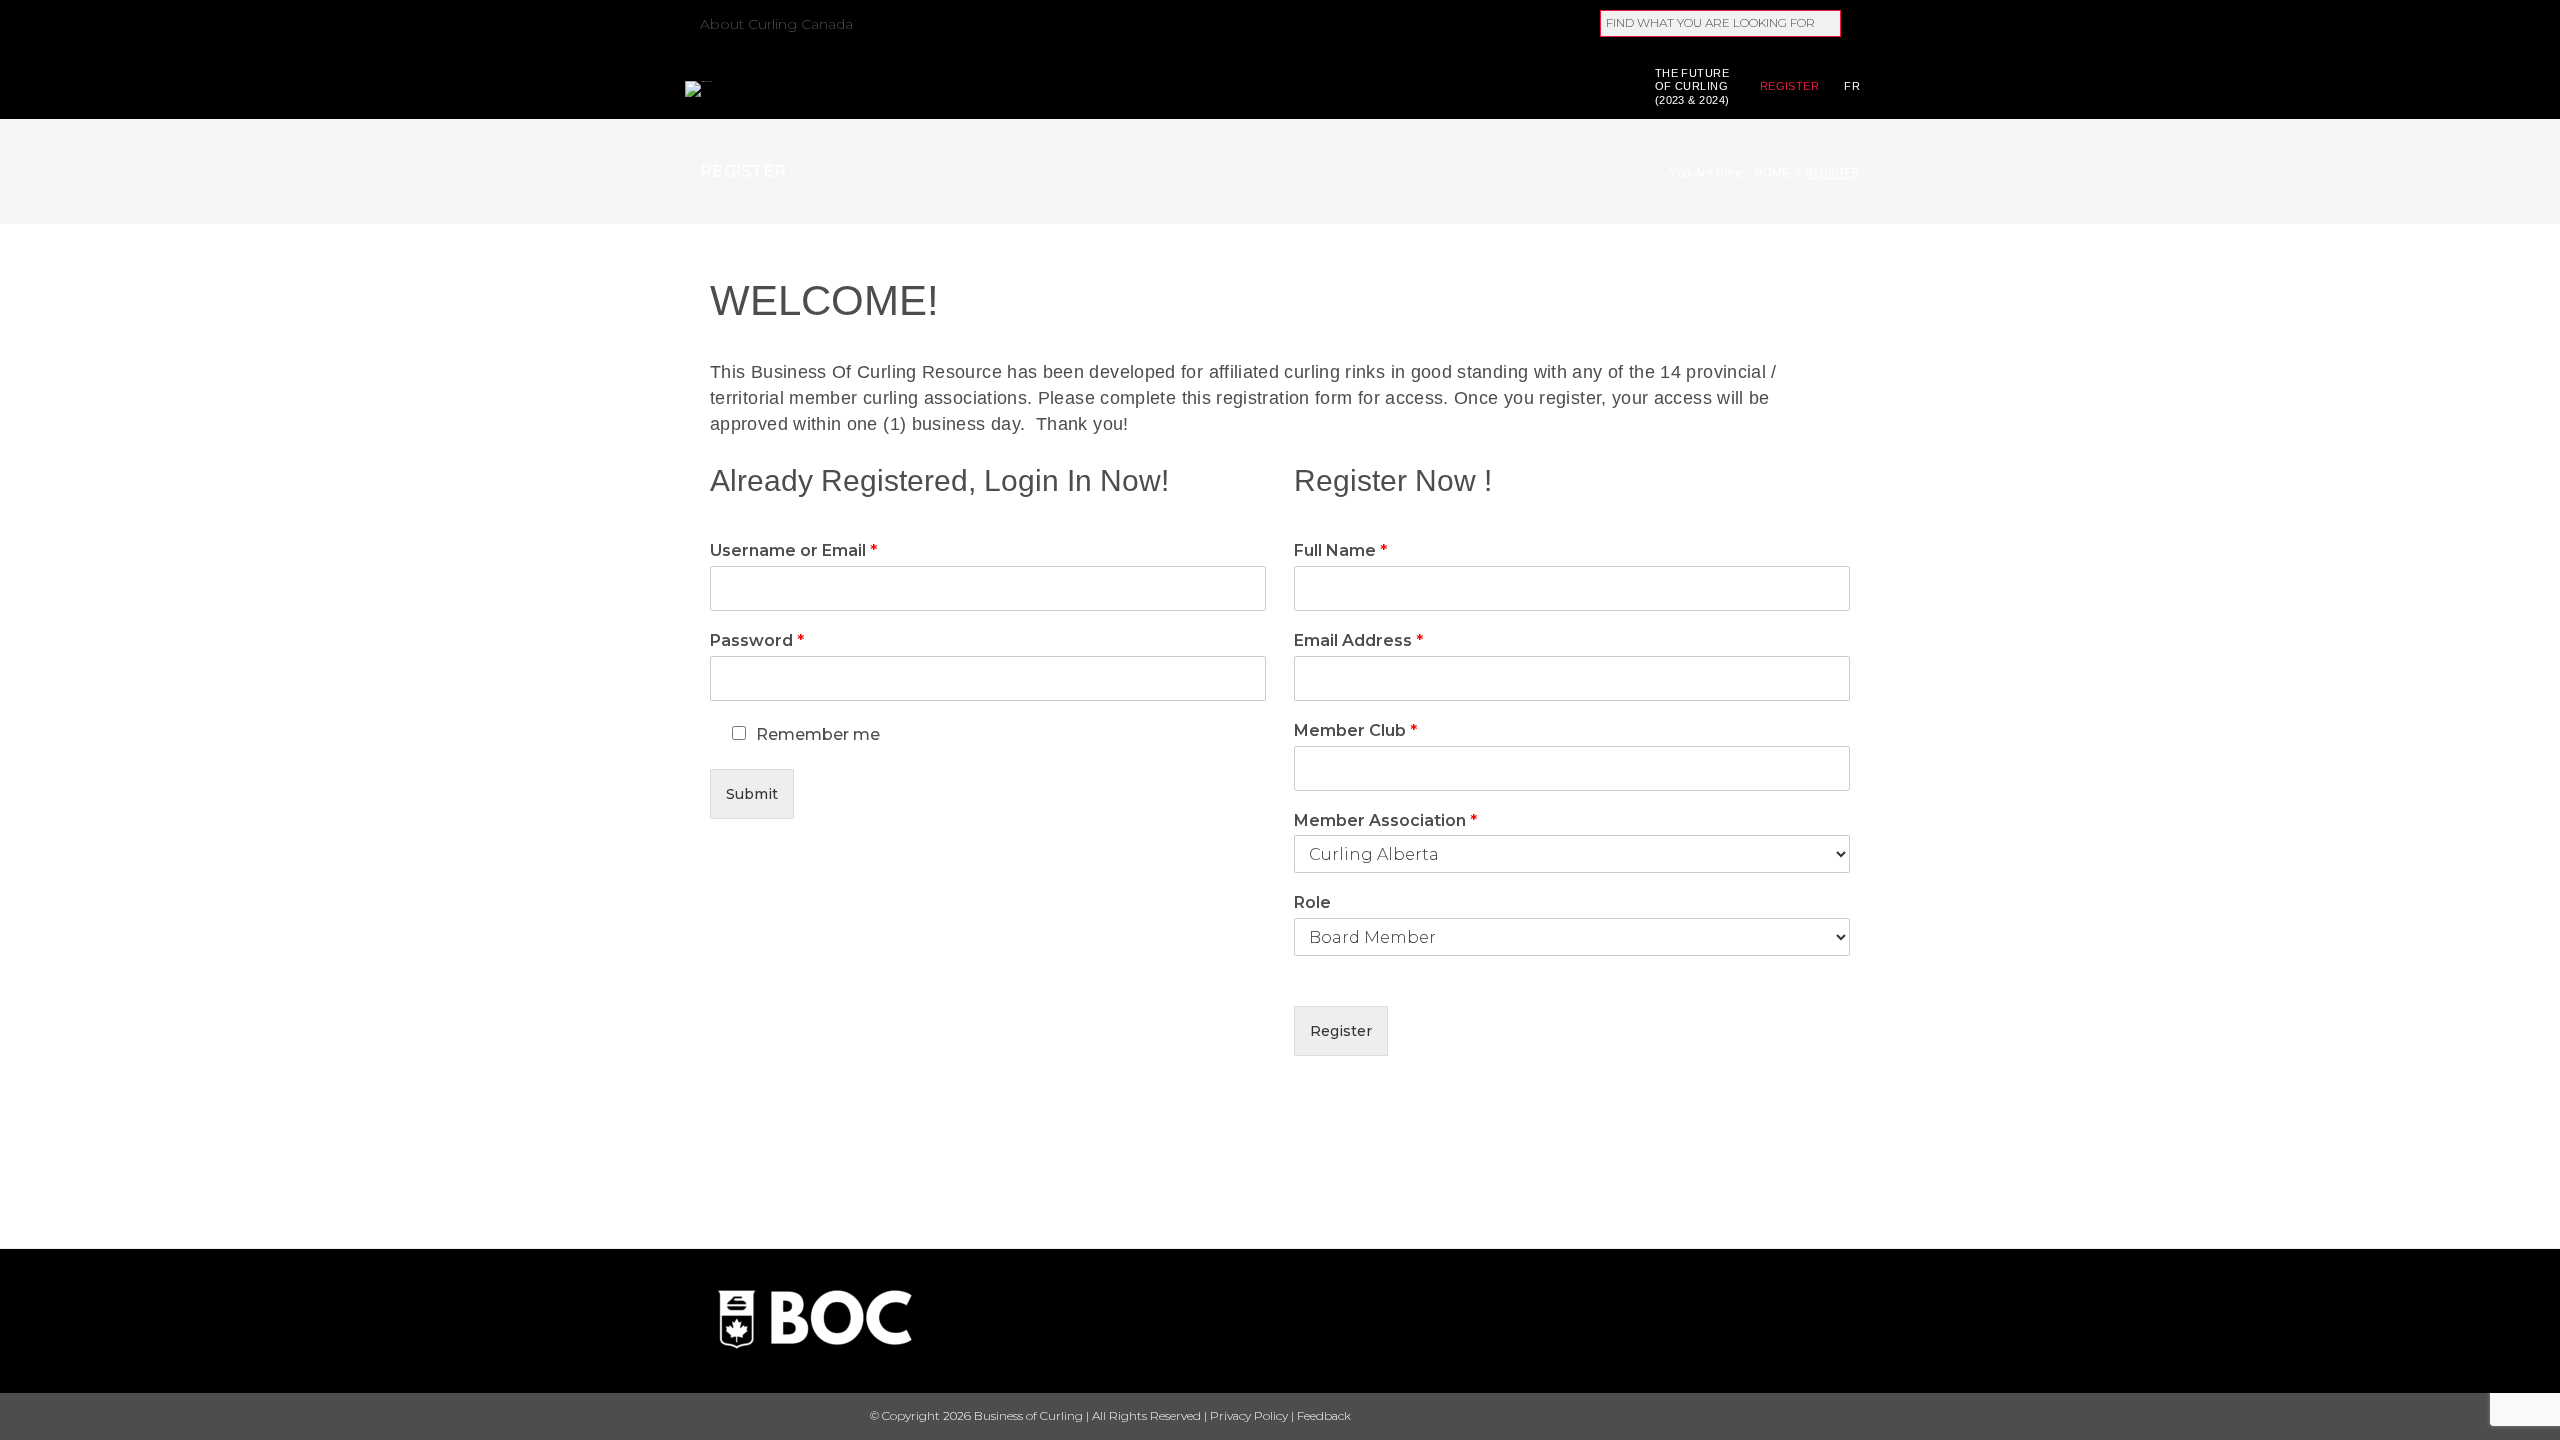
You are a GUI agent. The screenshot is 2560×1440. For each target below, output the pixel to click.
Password (757, 640)
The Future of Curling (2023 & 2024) (1692, 86)
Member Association (1385, 820)
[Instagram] (1853, 1418)
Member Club (1355, 730)
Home (1772, 173)
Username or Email (793, 550)
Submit (752, 794)
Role (1312, 902)
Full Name (1340, 550)
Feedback (1324, 1415)
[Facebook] (1748, 1418)
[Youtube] (1818, 1416)
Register (1790, 86)
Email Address (1358, 640)
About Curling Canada (776, 24)
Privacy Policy (1249, 1415)
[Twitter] (1783, 1418)
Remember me (818, 734)
